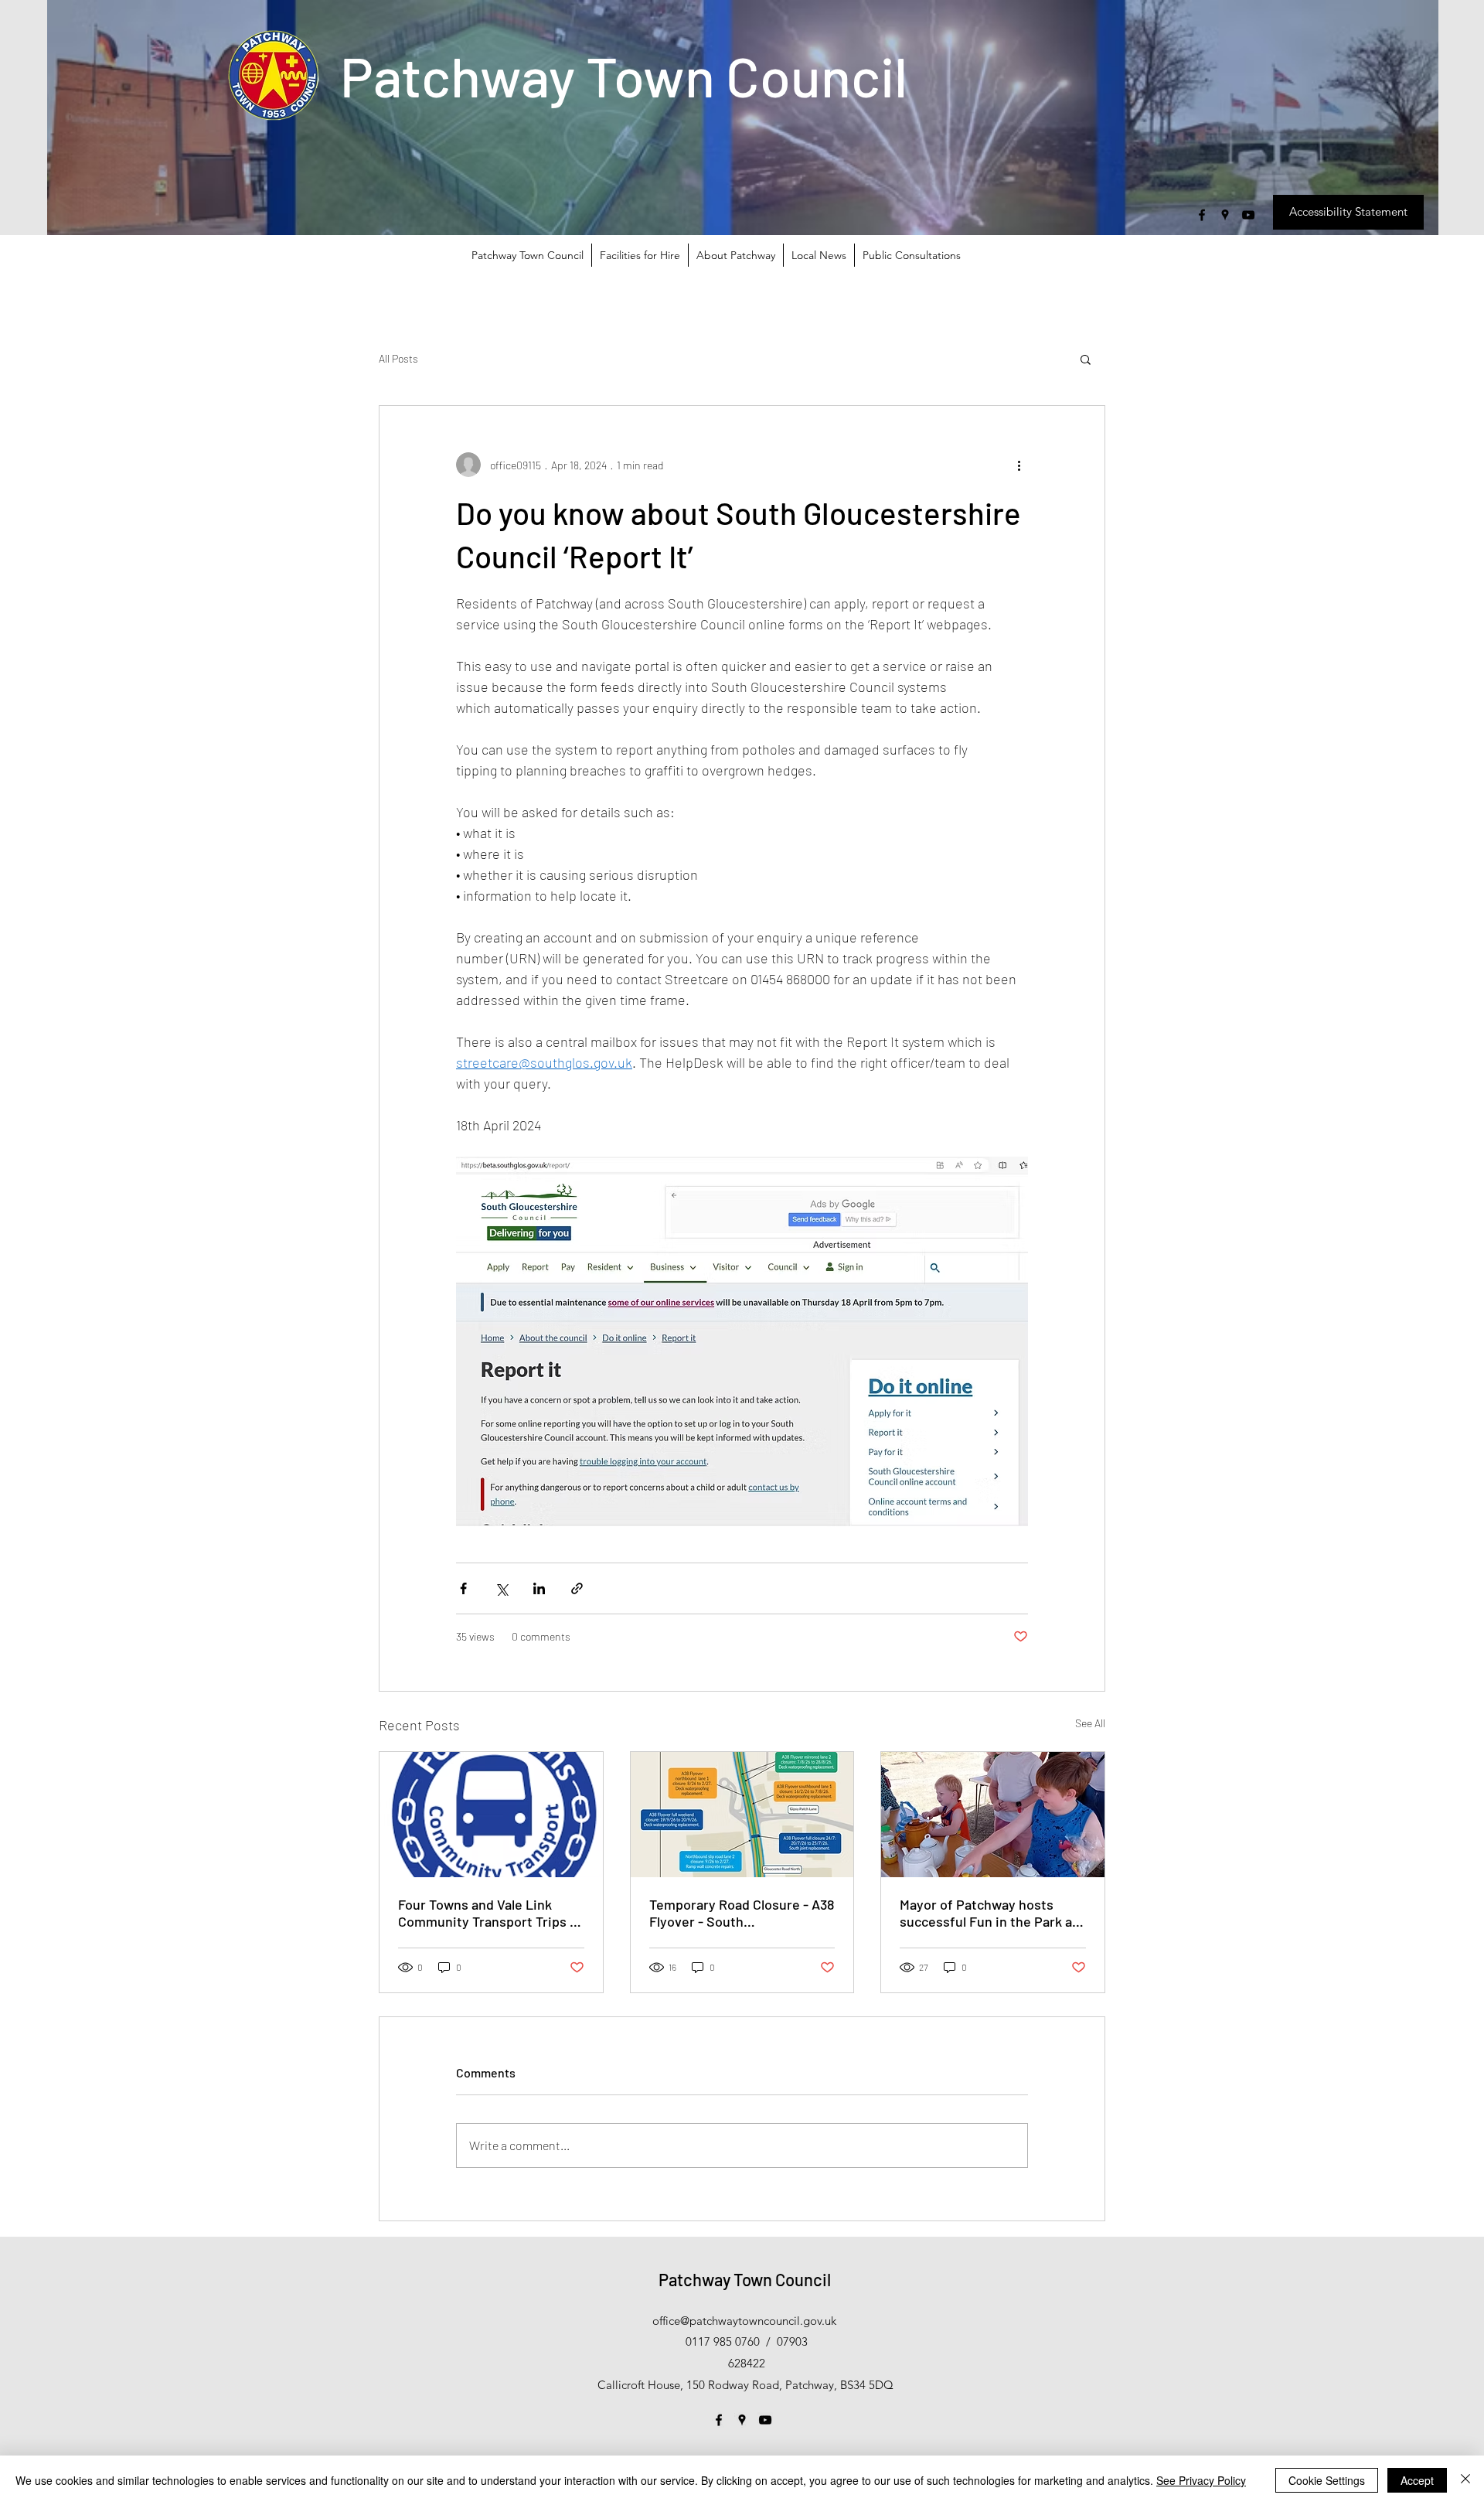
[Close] (1465, 2480)
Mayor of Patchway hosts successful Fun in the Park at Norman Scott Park (989, 1913)
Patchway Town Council (624, 75)
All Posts (398, 358)
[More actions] (1019, 465)
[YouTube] (1248, 215)
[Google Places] (1225, 215)
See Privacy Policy (1201, 2480)
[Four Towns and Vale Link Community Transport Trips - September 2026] (491, 1815)
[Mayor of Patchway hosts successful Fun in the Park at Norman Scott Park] (993, 1815)
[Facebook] (1202, 215)
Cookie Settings (1327, 2480)
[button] (1086, 359)
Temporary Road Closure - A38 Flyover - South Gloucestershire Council (742, 1913)
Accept (1417, 2480)
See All (1090, 1723)
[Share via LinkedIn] (539, 1588)
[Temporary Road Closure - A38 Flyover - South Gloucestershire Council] (742, 1815)
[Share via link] (577, 1588)
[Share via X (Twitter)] (501, 1588)
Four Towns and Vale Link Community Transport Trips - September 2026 (487, 1913)
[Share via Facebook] (463, 1588)
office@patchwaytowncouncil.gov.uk (744, 2321)
